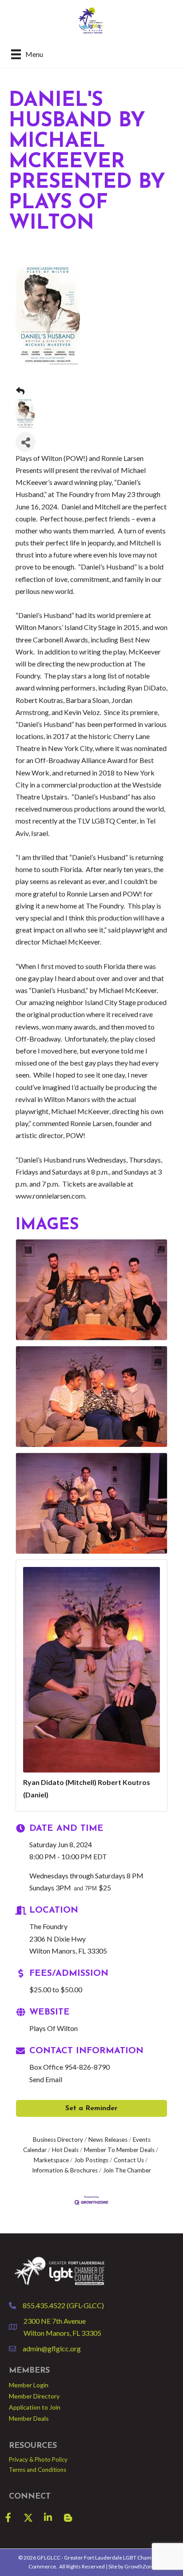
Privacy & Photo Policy (38, 2459)
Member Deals (29, 2418)
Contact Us (129, 2160)
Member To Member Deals (119, 2150)
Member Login (29, 2385)
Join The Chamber (127, 2170)
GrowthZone (140, 2566)
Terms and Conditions (38, 2470)
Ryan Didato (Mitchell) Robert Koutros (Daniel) (87, 1788)
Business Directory (58, 2140)
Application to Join (35, 2407)
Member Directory (34, 2396)
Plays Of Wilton (54, 2028)
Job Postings (91, 2160)
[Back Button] (20, 391)
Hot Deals (65, 2150)
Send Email (46, 2079)
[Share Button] (26, 442)
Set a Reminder (91, 2108)
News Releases (108, 2140)
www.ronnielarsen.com (50, 1196)
